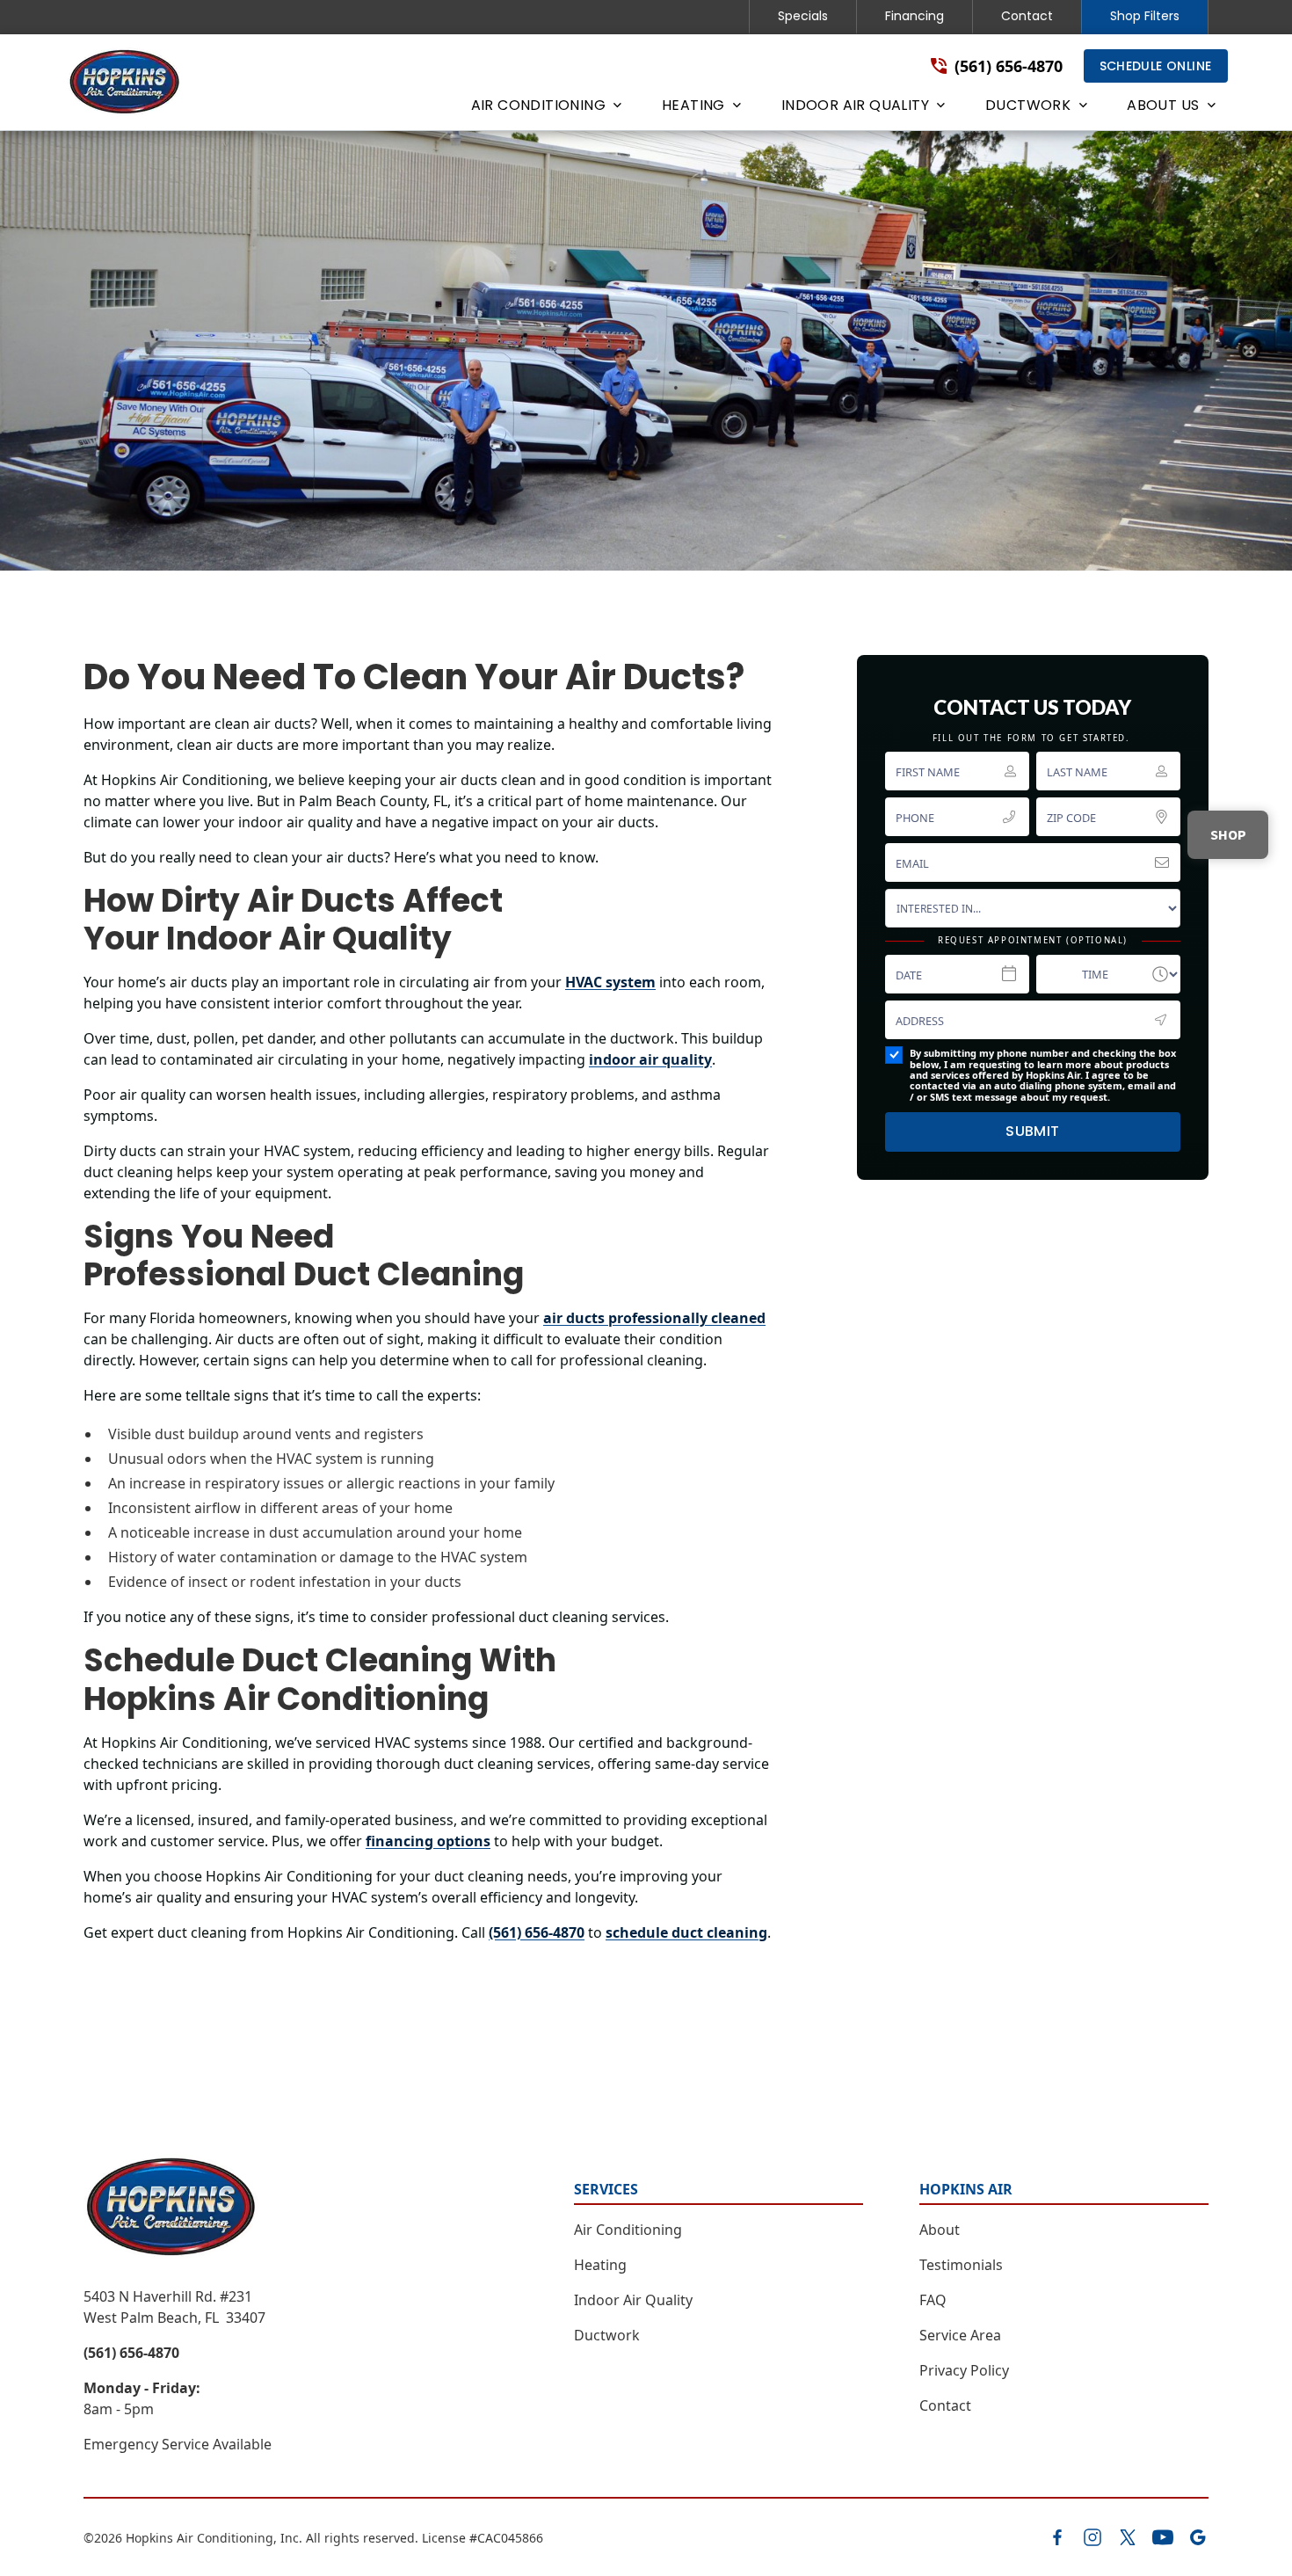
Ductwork (607, 2335)
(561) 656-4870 (537, 1932)
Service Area (960, 2335)
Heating (600, 2265)
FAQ (933, 2300)
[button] (545, 109)
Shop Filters (1145, 16)
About (940, 2230)
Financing (915, 16)
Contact (1027, 16)
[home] (125, 83)
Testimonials (961, 2265)
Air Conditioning (628, 2230)
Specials (803, 16)
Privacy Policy (964, 2370)
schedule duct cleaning (686, 1932)
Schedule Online (1156, 66)
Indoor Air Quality (633, 2300)
